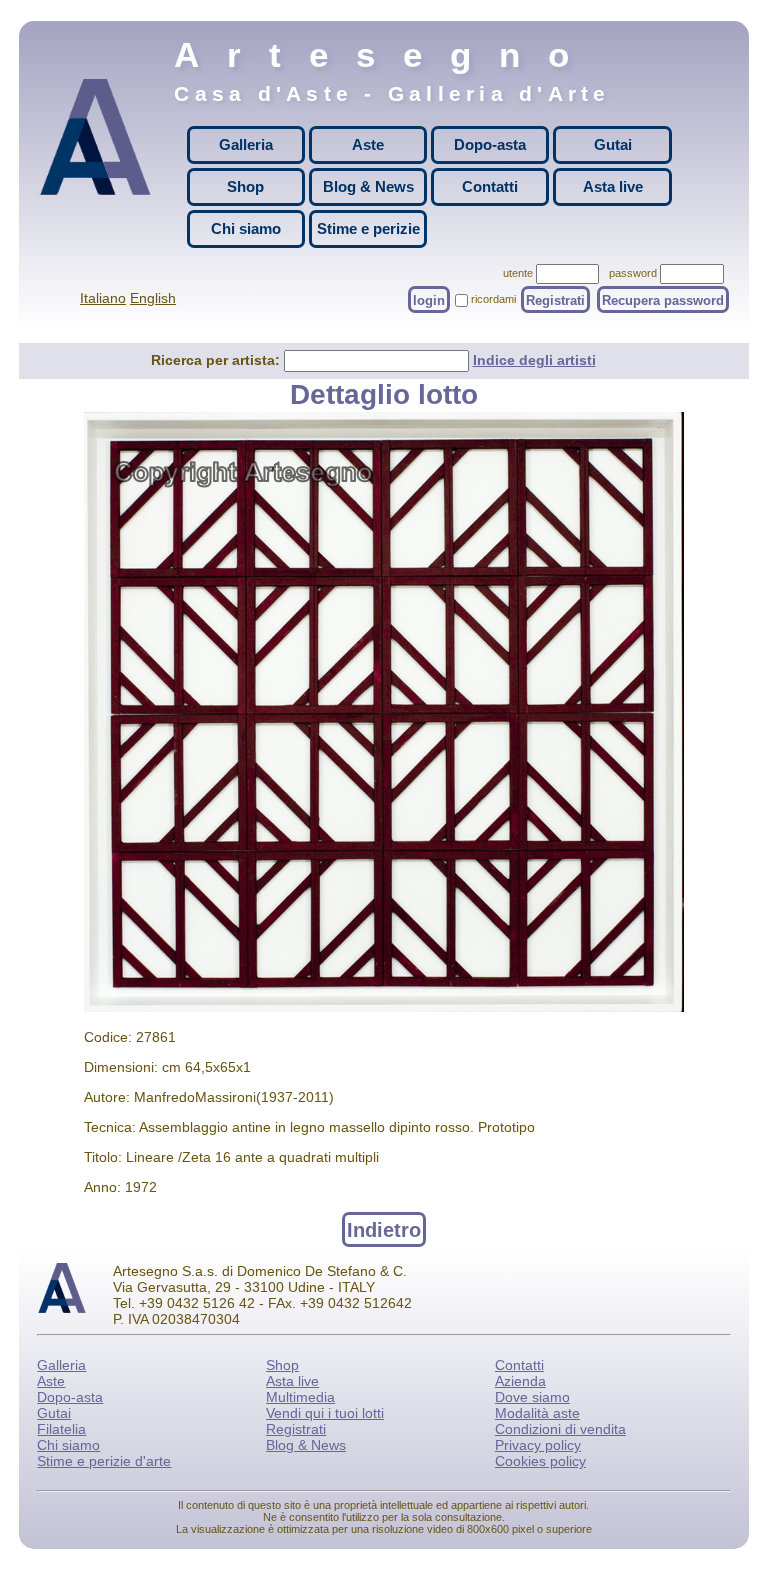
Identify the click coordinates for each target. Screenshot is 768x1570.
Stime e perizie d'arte (104, 1461)
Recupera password (663, 299)
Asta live (613, 186)
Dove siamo (532, 1397)
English (153, 298)
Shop (245, 186)
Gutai (613, 144)
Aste (368, 144)
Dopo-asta (490, 144)
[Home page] (95, 154)
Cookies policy (540, 1461)
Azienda (520, 1381)
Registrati (555, 299)
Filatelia (61, 1429)
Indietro (384, 1229)
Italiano (103, 298)
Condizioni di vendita (560, 1429)
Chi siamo (246, 228)
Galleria (246, 144)
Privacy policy (538, 1445)
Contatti (490, 186)
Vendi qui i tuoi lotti (325, 1413)
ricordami (493, 299)
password (633, 273)
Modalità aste (537, 1413)
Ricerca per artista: (217, 360)
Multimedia (300, 1397)
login (429, 299)
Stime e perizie (368, 228)
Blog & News (368, 186)
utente (518, 273)
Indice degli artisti (534, 360)
